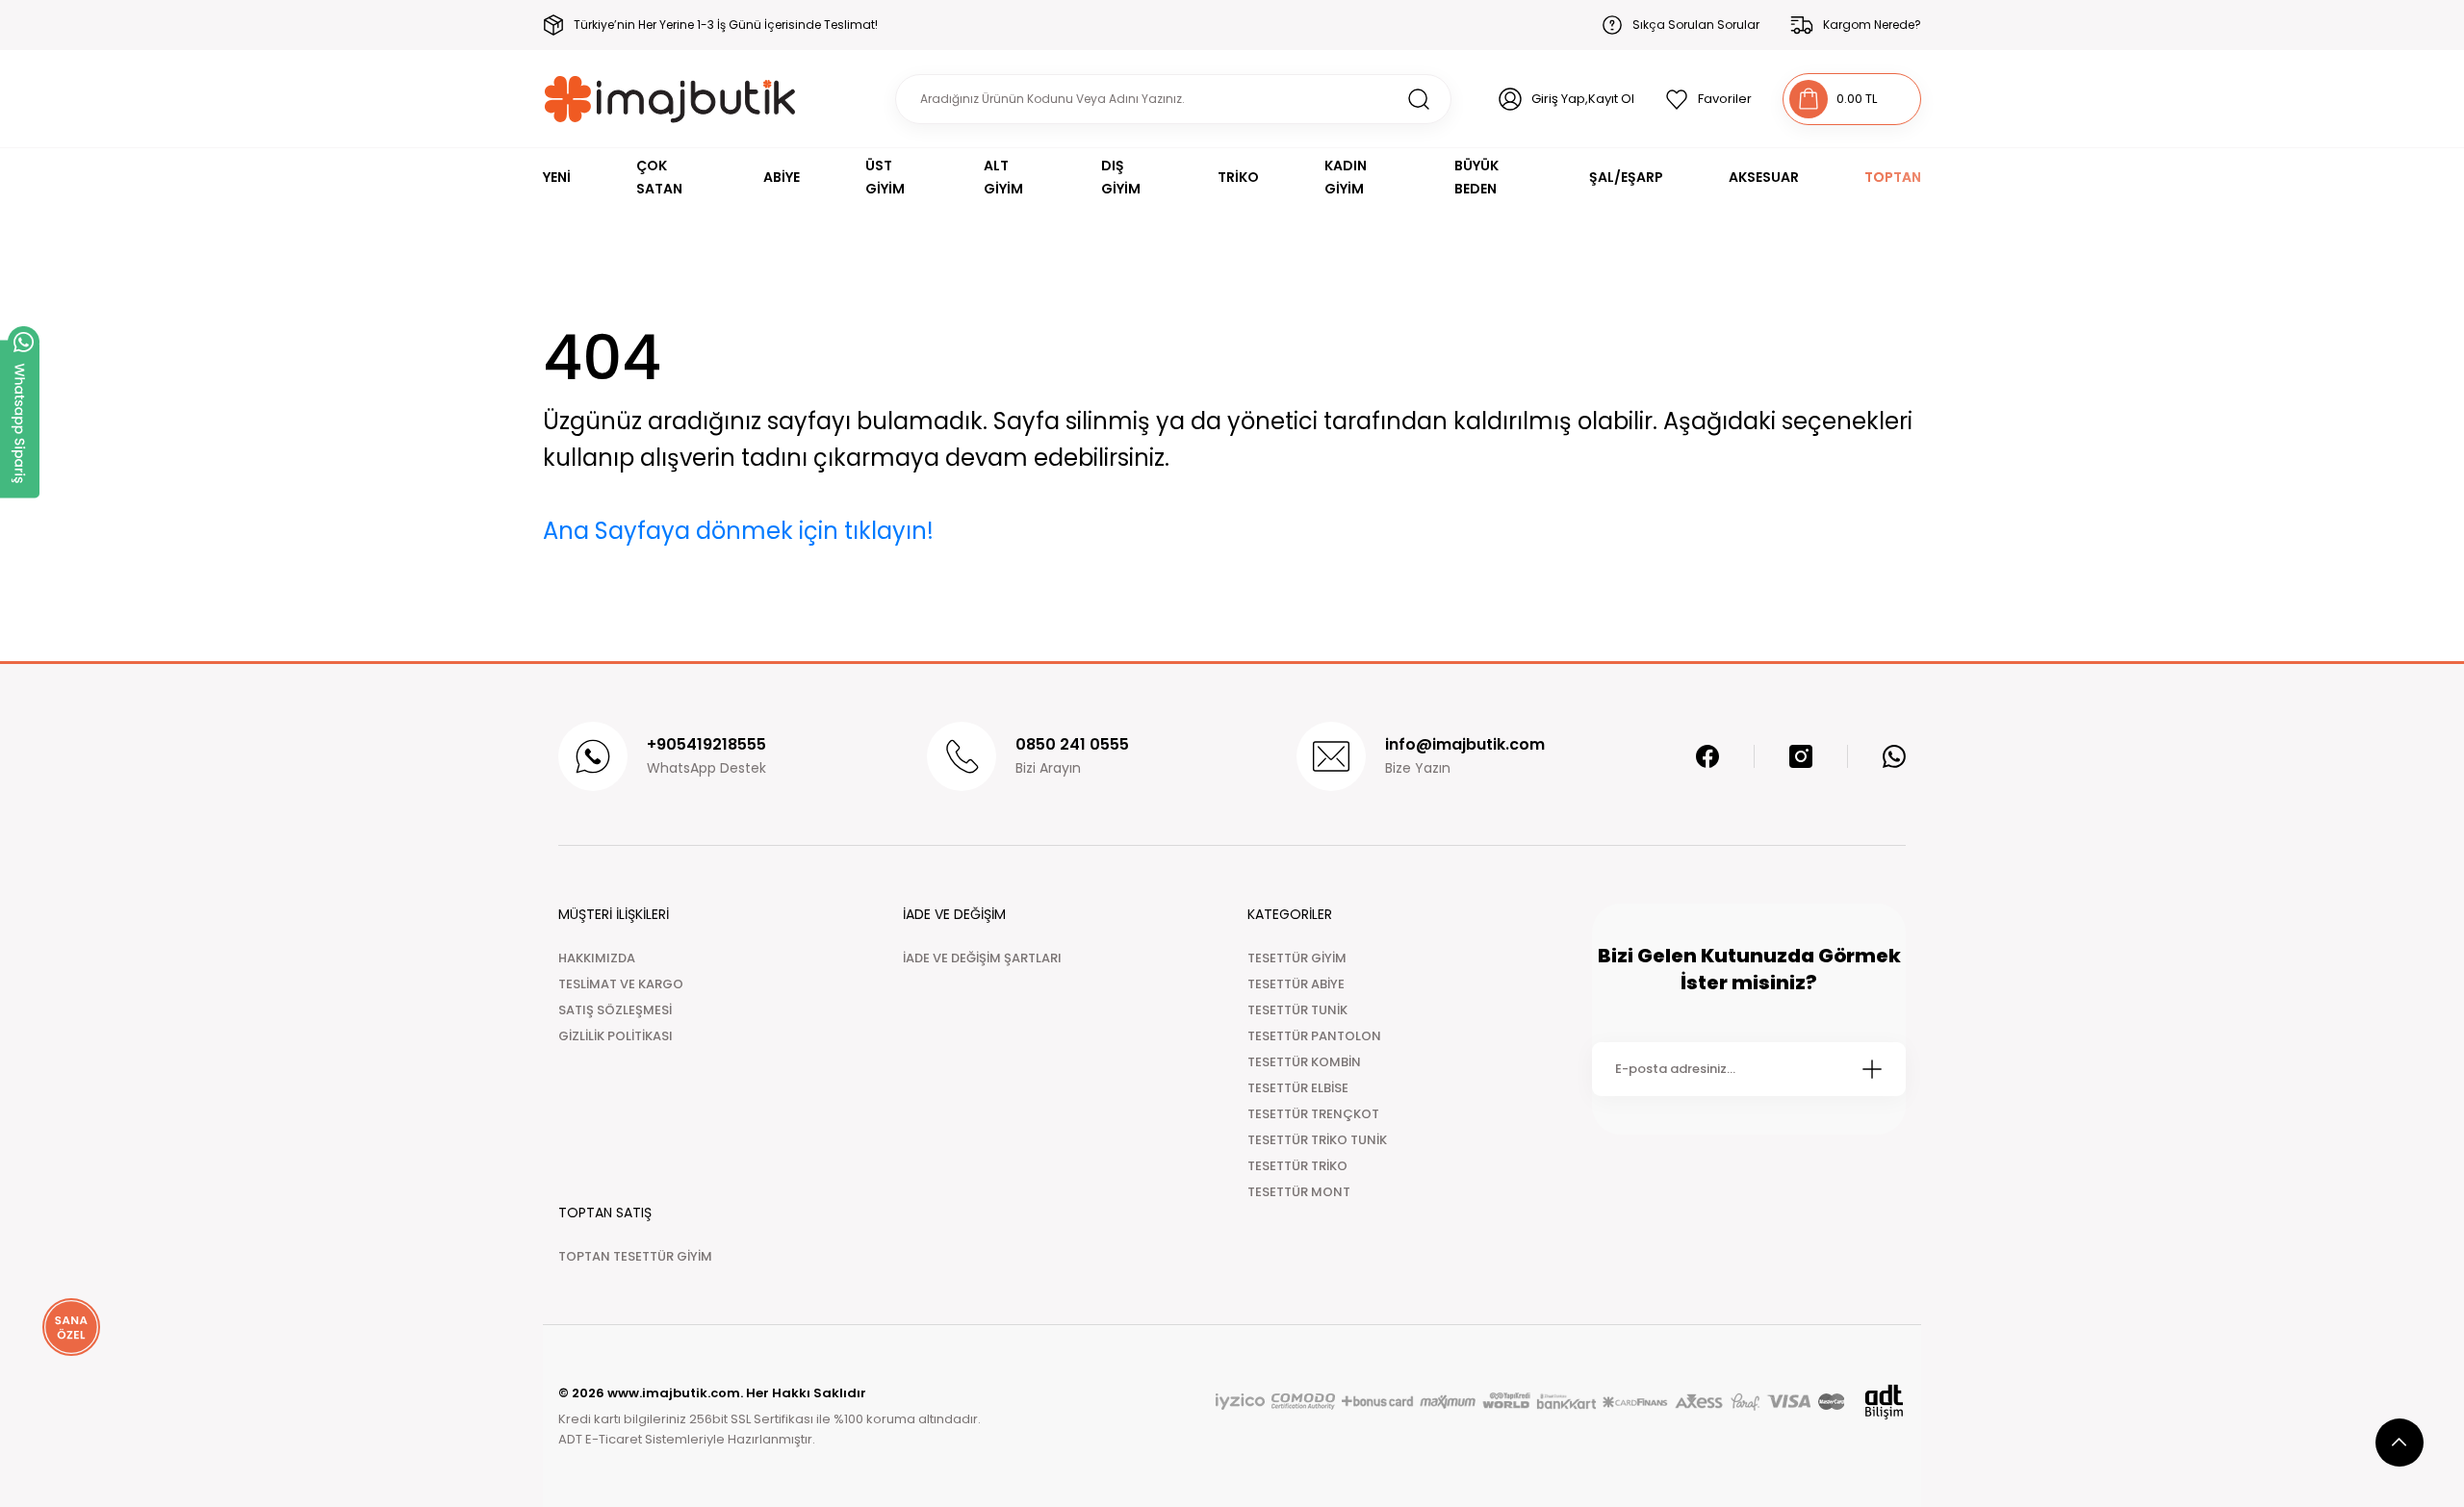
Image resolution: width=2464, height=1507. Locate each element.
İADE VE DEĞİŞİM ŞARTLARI (982, 958)
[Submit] (1872, 1069)
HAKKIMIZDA (597, 958)
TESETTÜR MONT (1299, 1192)
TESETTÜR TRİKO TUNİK (1317, 1140)
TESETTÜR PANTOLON (1314, 1036)
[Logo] (670, 99)
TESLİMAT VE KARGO (621, 984)
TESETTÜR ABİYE (1296, 984)
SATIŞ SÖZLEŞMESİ (615, 1010)
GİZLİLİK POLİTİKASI (616, 1036)
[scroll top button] (2400, 1443)
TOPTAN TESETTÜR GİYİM (635, 1256)
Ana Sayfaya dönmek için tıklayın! (738, 531)
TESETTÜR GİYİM (1297, 958)
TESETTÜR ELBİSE (1298, 1088)
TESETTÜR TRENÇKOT (1313, 1114)
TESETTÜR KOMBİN (1304, 1062)
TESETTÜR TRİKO (1297, 1166)
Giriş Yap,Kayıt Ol (1583, 99)
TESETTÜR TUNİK (1297, 1010)
